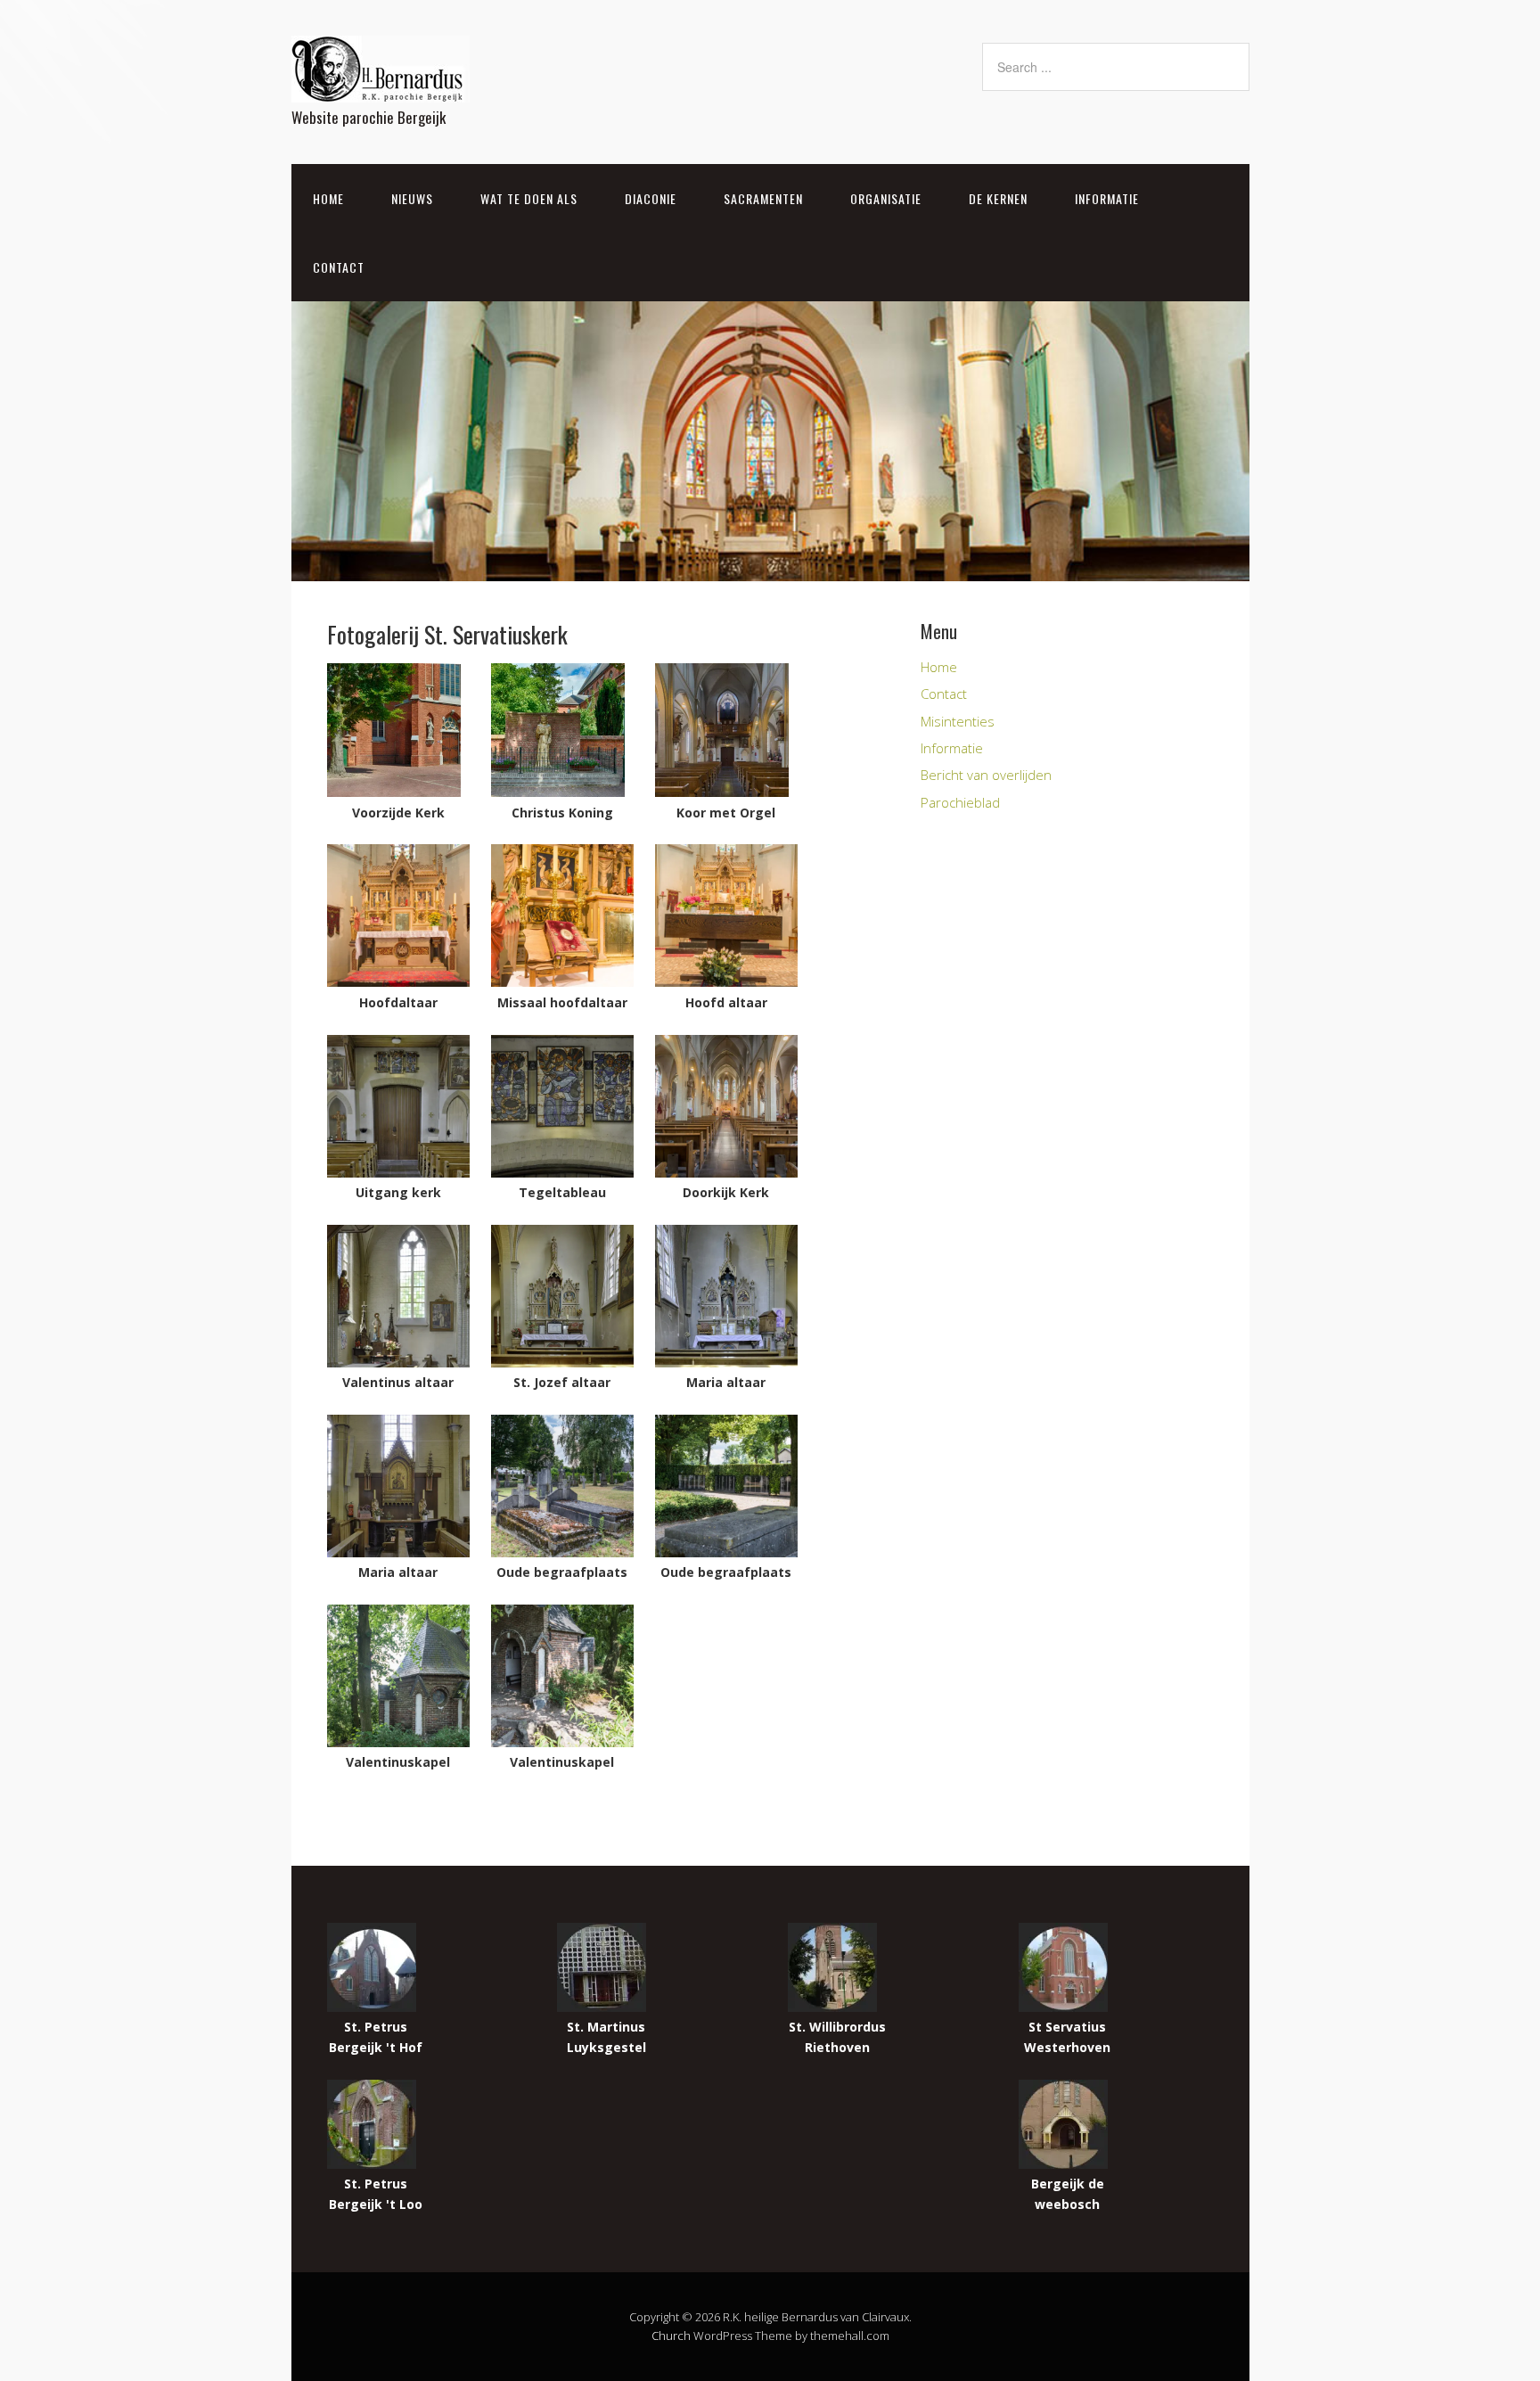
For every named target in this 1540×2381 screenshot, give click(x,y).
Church (671, 2336)
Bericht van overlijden (986, 775)
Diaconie (651, 198)
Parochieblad (960, 802)
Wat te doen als (529, 198)
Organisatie (886, 198)
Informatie (1107, 198)
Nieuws (412, 198)
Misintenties (958, 721)
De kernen (998, 198)
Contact (339, 267)
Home (328, 198)
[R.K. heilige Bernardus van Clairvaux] (381, 87)
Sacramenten (763, 198)
